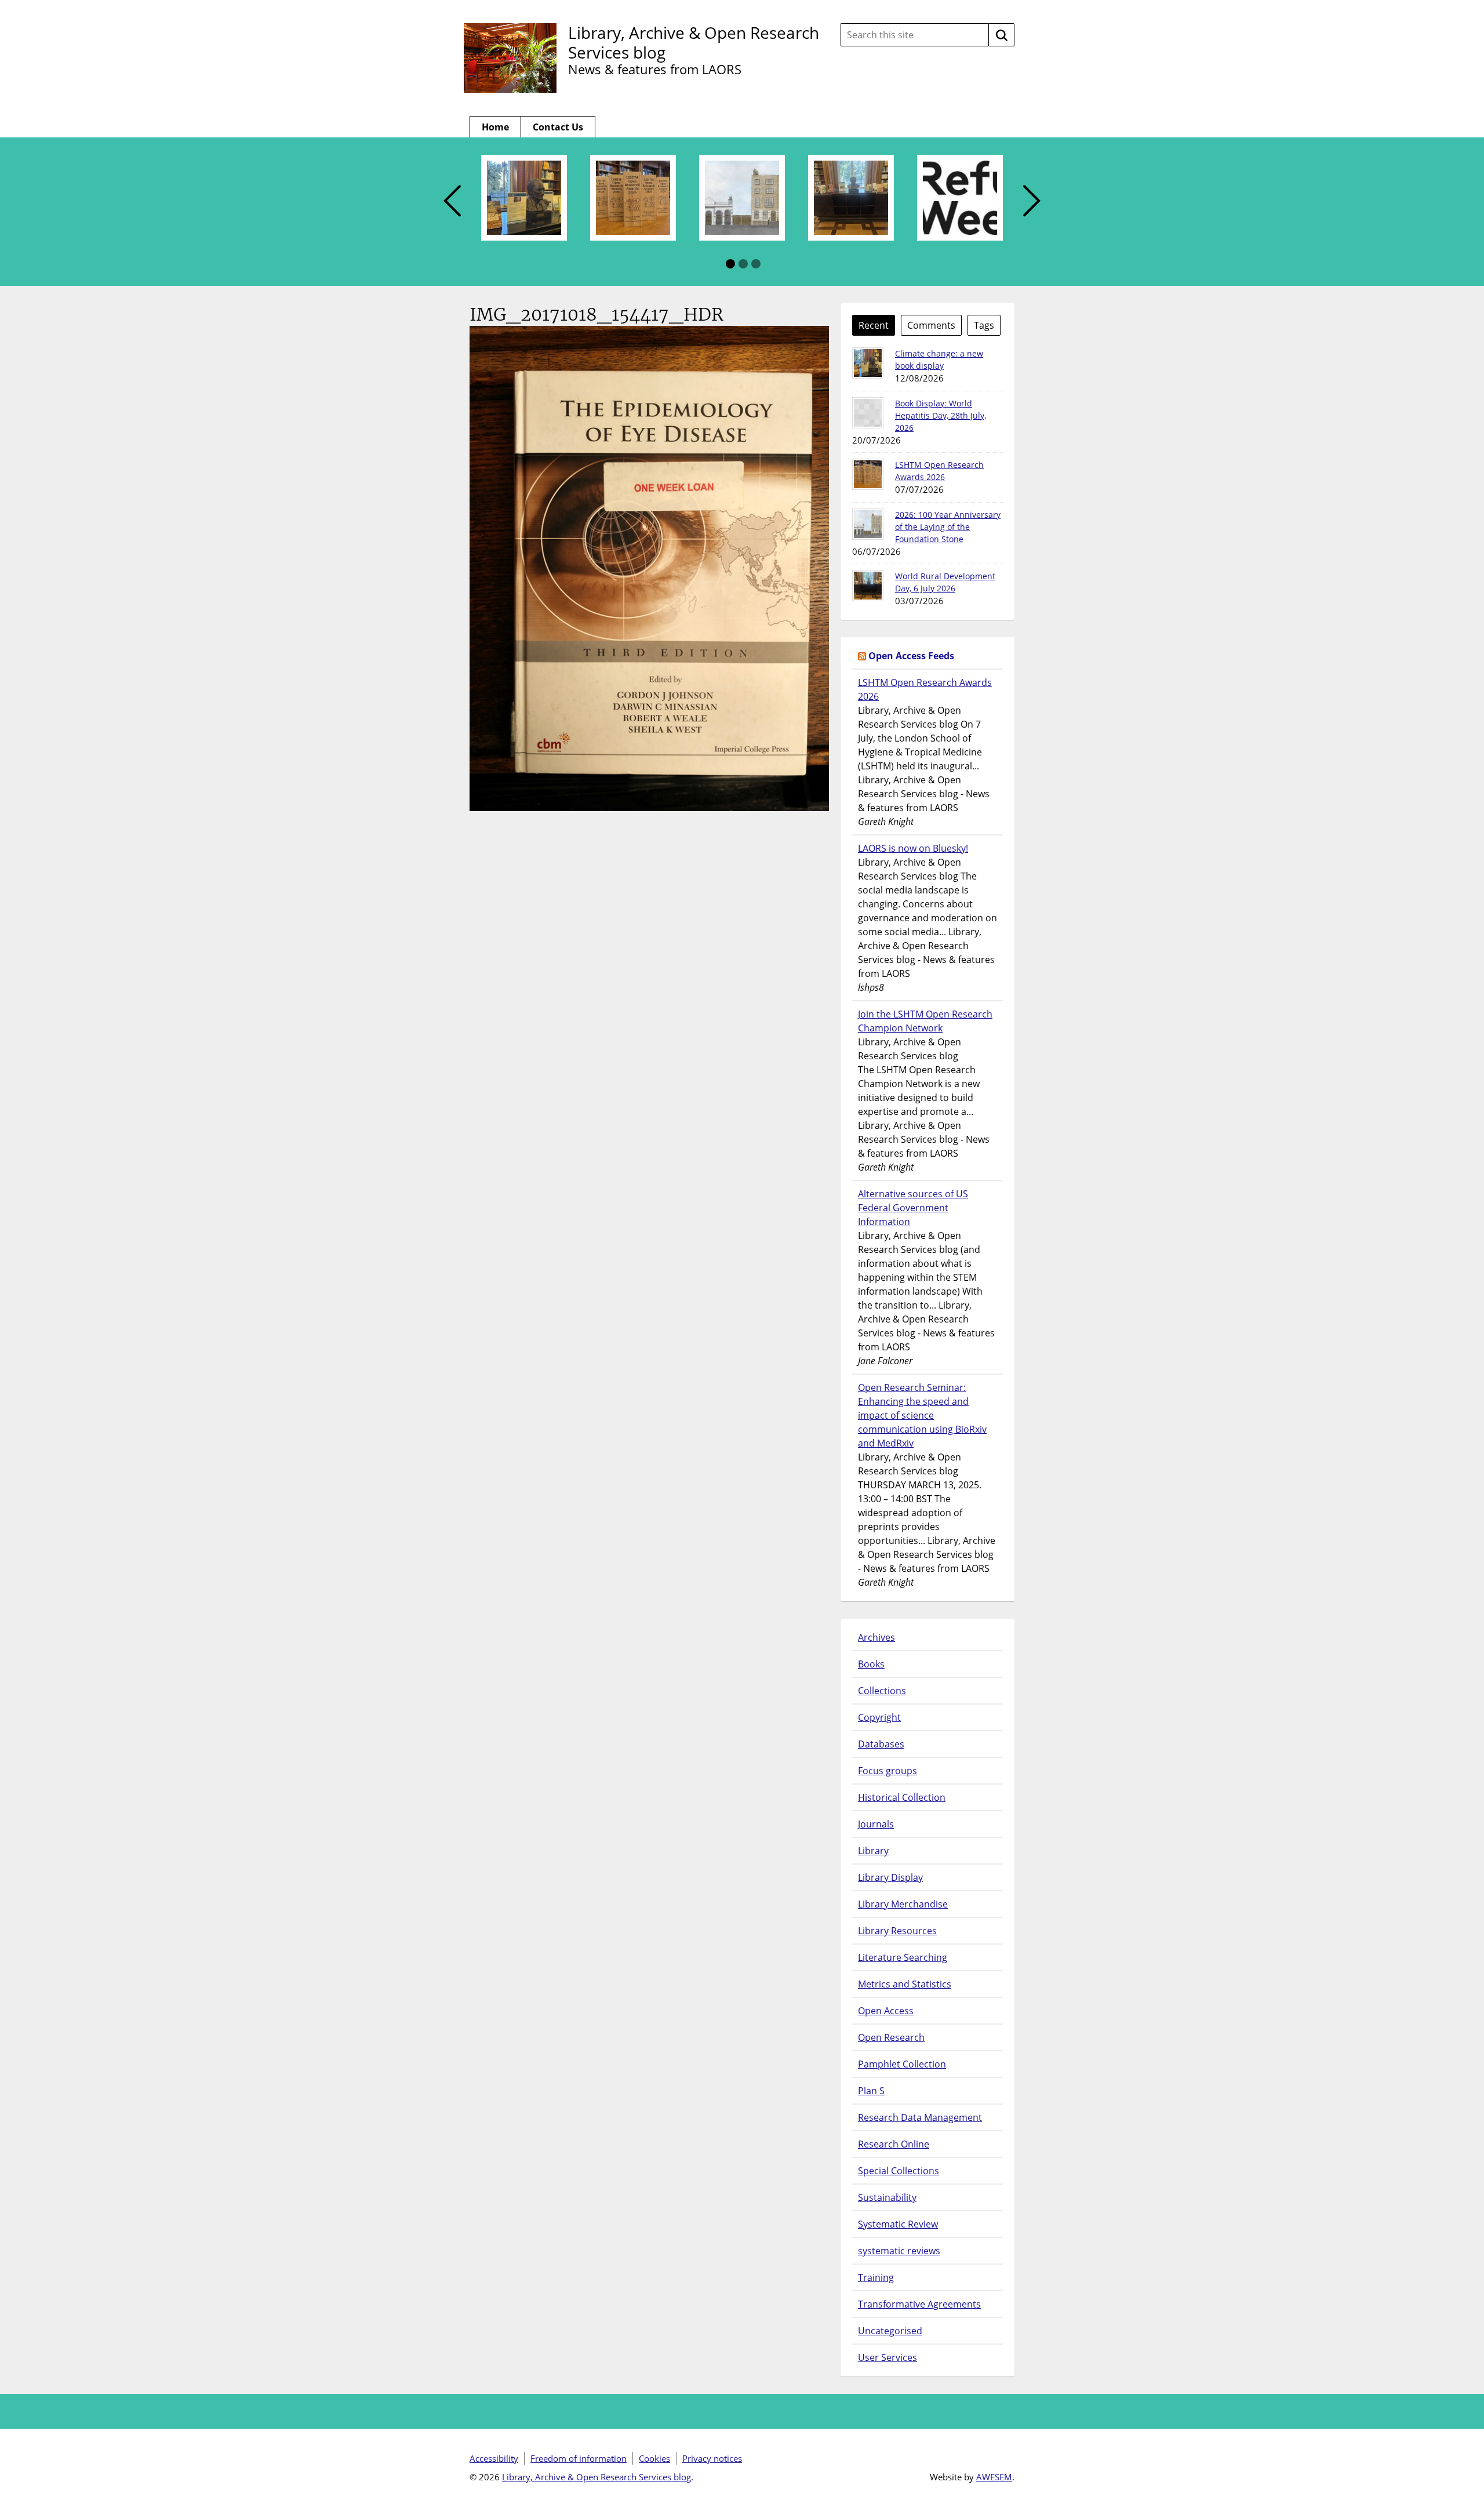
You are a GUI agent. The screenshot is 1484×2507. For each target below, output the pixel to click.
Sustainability (887, 2197)
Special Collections (899, 2171)
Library (873, 1851)
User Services (888, 2357)
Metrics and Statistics (905, 1984)
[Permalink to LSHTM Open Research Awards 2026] (868, 474)
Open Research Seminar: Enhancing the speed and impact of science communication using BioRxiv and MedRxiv (922, 1415)
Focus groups (888, 1771)
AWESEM (994, 2477)
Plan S (871, 2091)
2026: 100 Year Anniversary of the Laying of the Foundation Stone (948, 527)
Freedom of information (579, 2458)
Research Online (894, 2144)
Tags (984, 325)
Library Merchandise (903, 1904)
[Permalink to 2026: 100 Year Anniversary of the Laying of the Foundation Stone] (868, 524)
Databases (881, 1744)
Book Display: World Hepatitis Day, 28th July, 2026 (941, 415)
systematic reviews (899, 2251)
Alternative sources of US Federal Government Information (913, 1208)
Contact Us (558, 127)
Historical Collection (902, 1797)
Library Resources (897, 1931)
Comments (931, 325)
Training (876, 2277)
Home (495, 127)
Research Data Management (920, 2117)
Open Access (886, 2011)
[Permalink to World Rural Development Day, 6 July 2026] (868, 586)
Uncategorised (890, 2331)
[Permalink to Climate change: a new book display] (868, 363)
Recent (874, 325)
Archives (876, 1637)
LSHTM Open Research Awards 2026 (925, 689)
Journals (876, 1824)
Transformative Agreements (919, 2304)
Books (871, 1664)
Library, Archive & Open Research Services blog (694, 42)
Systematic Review (898, 2224)
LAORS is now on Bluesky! (913, 848)
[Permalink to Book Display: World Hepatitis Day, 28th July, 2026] (868, 413)
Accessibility (494, 2458)
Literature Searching (903, 1957)
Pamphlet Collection (902, 2064)
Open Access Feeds (911, 656)
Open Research (891, 2037)
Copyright (879, 1717)
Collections (882, 1691)
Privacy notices (712, 2458)
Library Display (890, 1877)
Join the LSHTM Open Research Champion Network (925, 1021)
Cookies (654, 2458)
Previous (452, 201)
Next (1032, 201)
